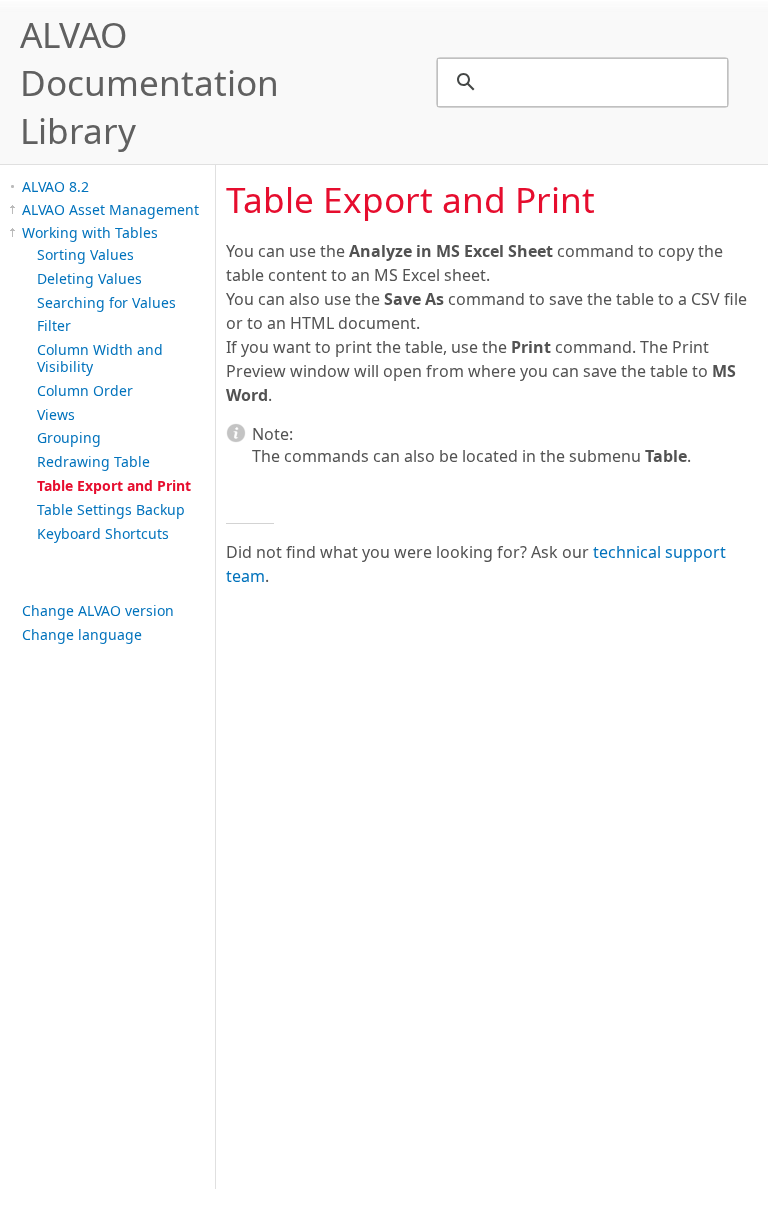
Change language (82, 634)
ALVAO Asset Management (110, 209)
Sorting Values (85, 254)
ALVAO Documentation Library (149, 82)
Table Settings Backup (111, 509)
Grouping (69, 437)
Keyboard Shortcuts (103, 533)
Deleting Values (89, 278)
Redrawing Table (93, 461)
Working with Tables (90, 232)
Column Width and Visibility (100, 358)
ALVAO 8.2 (55, 186)
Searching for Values (106, 302)
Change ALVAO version (98, 610)
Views (56, 414)
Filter (54, 325)
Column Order (85, 390)
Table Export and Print (114, 485)
